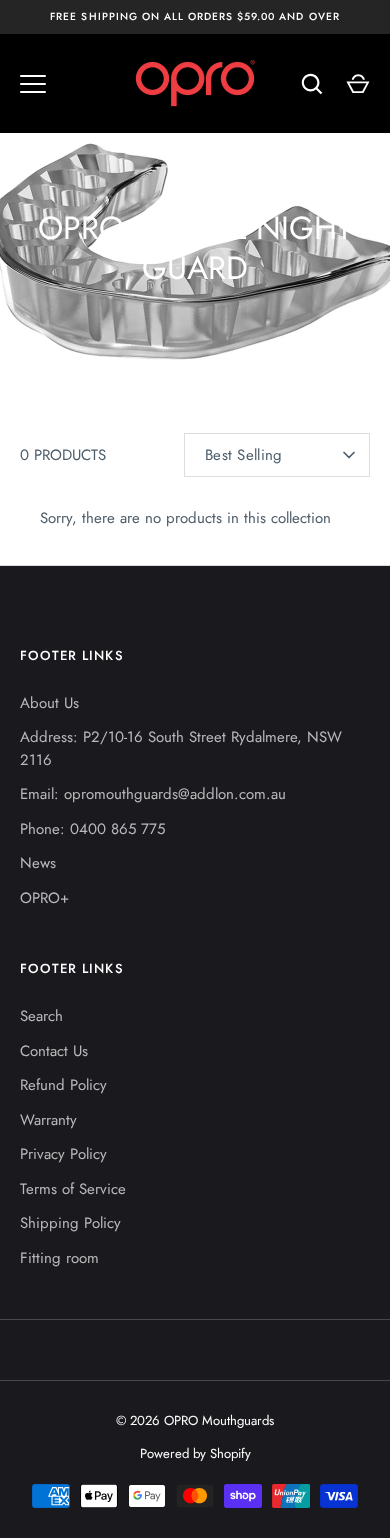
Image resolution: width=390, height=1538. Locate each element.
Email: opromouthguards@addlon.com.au (153, 794)
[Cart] (358, 84)
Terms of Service (73, 1189)
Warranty (48, 1120)
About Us (49, 703)
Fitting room (59, 1258)
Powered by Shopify (195, 1453)
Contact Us (54, 1051)
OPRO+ (44, 898)
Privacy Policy (63, 1154)
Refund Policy (63, 1085)
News (38, 863)
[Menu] (33, 84)
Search (41, 1016)
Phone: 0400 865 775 (92, 829)
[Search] (312, 84)
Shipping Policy (70, 1223)
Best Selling (244, 455)
